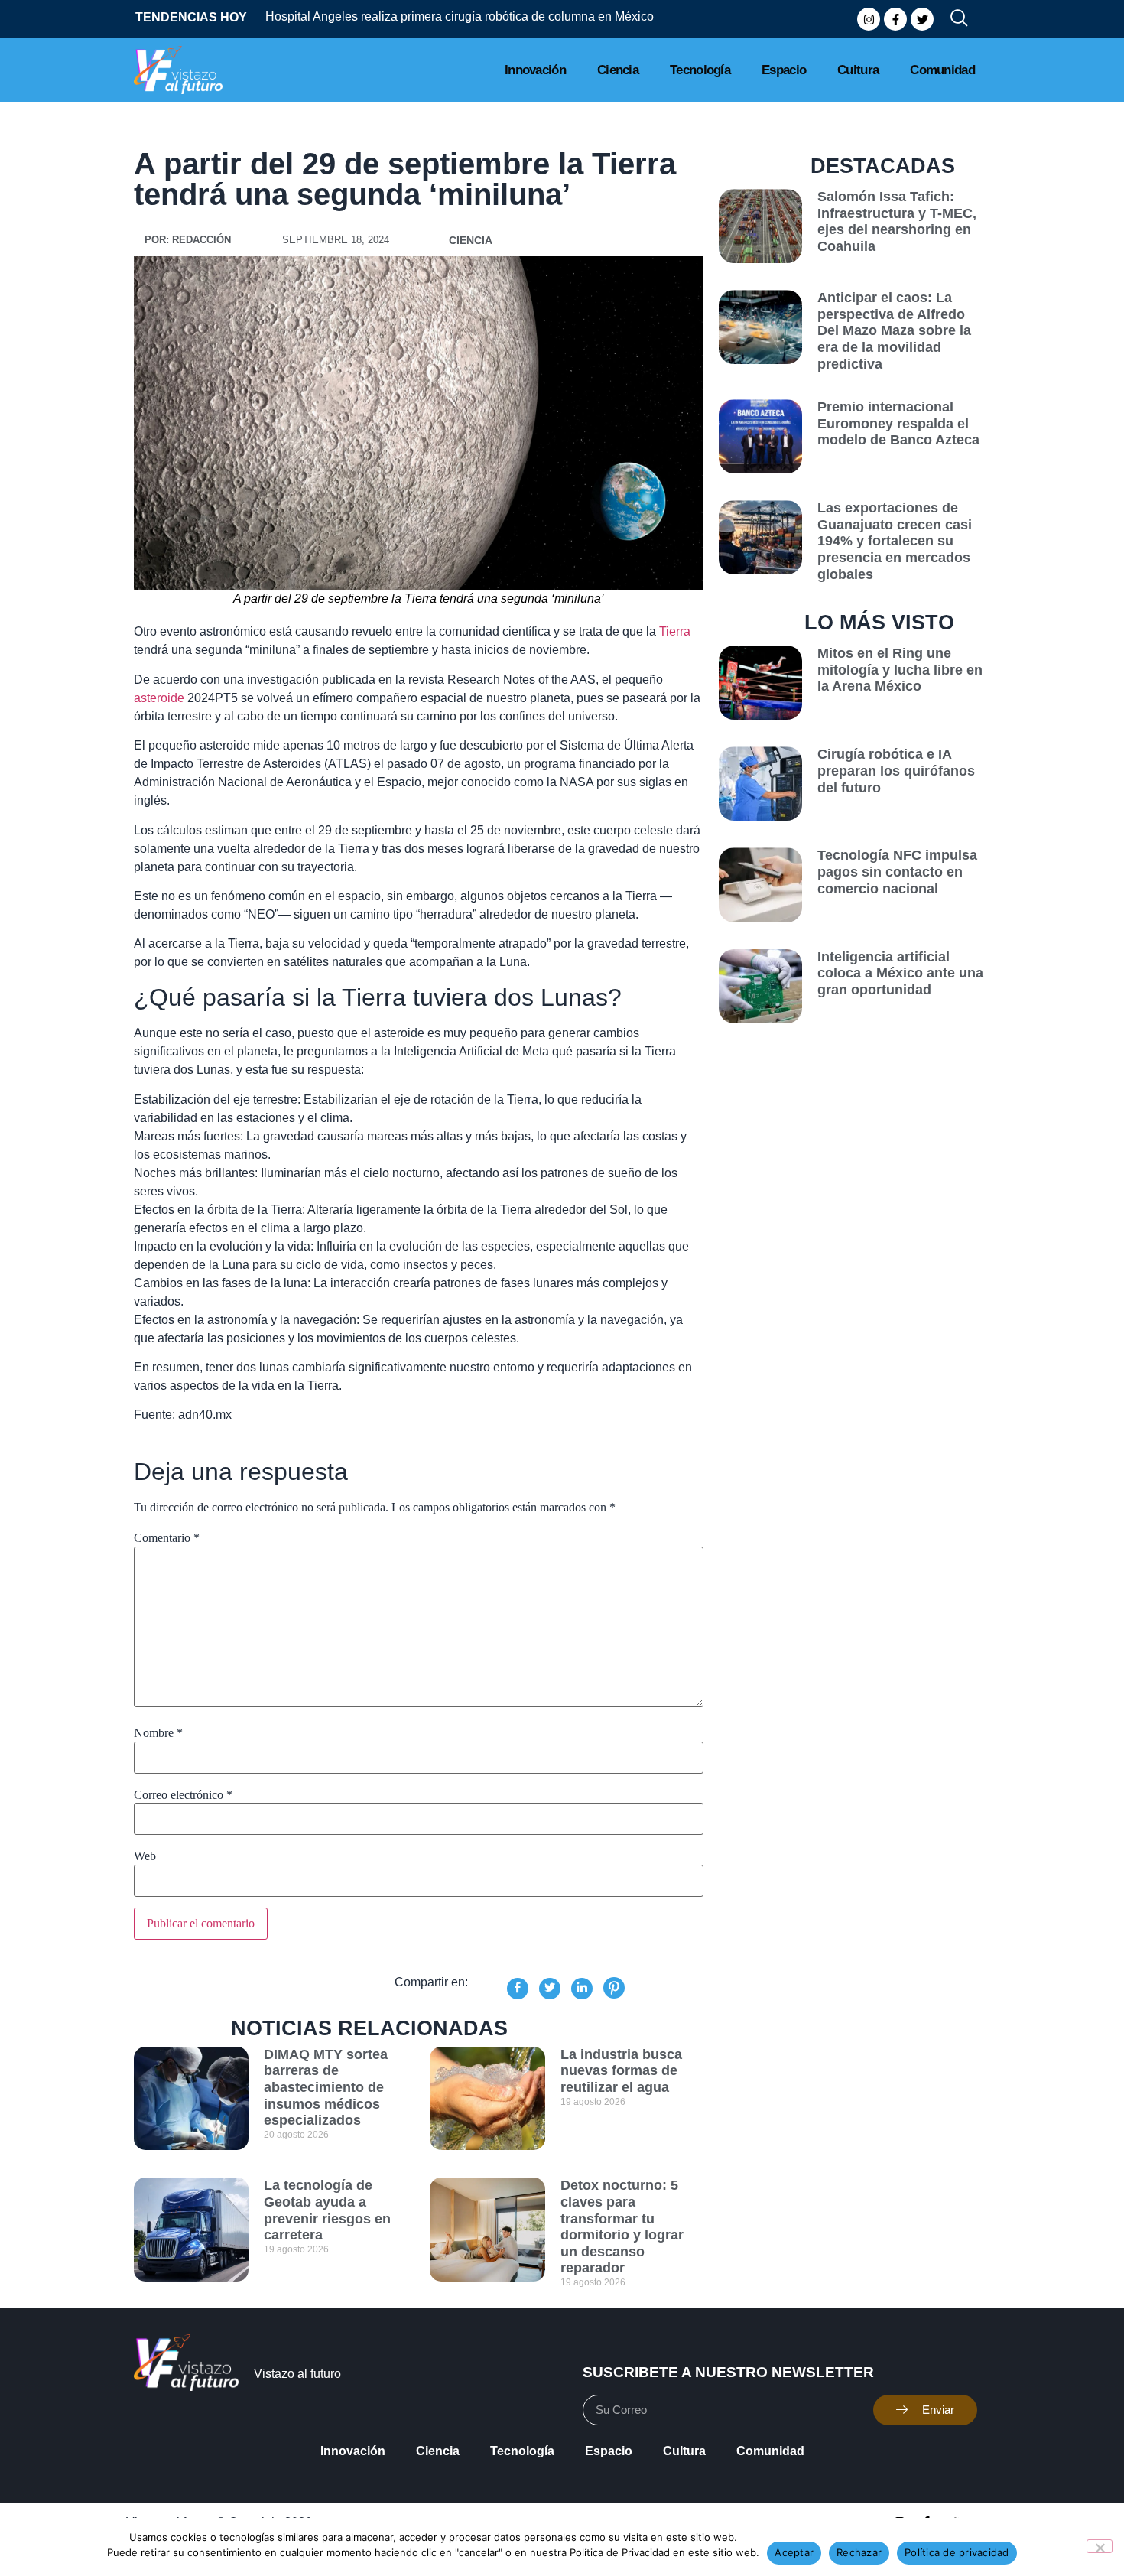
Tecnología (700, 70)
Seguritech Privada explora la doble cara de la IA (412, 16)
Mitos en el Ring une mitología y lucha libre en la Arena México (900, 670)
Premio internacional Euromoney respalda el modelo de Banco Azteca (898, 423)
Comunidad (942, 70)
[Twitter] (922, 19)
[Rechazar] (1100, 2546)
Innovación (535, 70)
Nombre (158, 1733)
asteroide (159, 698)
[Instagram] (869, 19)
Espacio (784, 70)
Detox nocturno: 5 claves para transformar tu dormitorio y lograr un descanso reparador (622, 2226)
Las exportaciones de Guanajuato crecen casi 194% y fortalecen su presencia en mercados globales (895, 541)
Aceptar (794, 2552)
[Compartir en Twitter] (550, 1989)
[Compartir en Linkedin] (582, 1989)
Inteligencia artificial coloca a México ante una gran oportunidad (900, 973)
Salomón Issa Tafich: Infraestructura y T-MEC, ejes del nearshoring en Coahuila (897, 221)
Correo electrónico (183, 1795)
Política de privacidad (957, 2552)
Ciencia (618, 70)
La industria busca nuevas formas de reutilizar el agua (621, 2071)
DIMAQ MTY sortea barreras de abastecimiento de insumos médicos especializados (326, 2087)
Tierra (675, 631)
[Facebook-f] (895, 19)
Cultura (858, 70)
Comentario (167, 1538)
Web (145, 1856)
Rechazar (859, 2552)
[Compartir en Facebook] (518, 1989)
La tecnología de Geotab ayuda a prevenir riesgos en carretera (327, 2210)
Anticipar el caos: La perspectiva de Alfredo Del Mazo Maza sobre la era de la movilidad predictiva (894, 330)
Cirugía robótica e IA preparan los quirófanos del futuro (896, 771)
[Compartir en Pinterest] (614, 1988)
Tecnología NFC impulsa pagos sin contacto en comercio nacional (897, 872)
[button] (953, 19)
